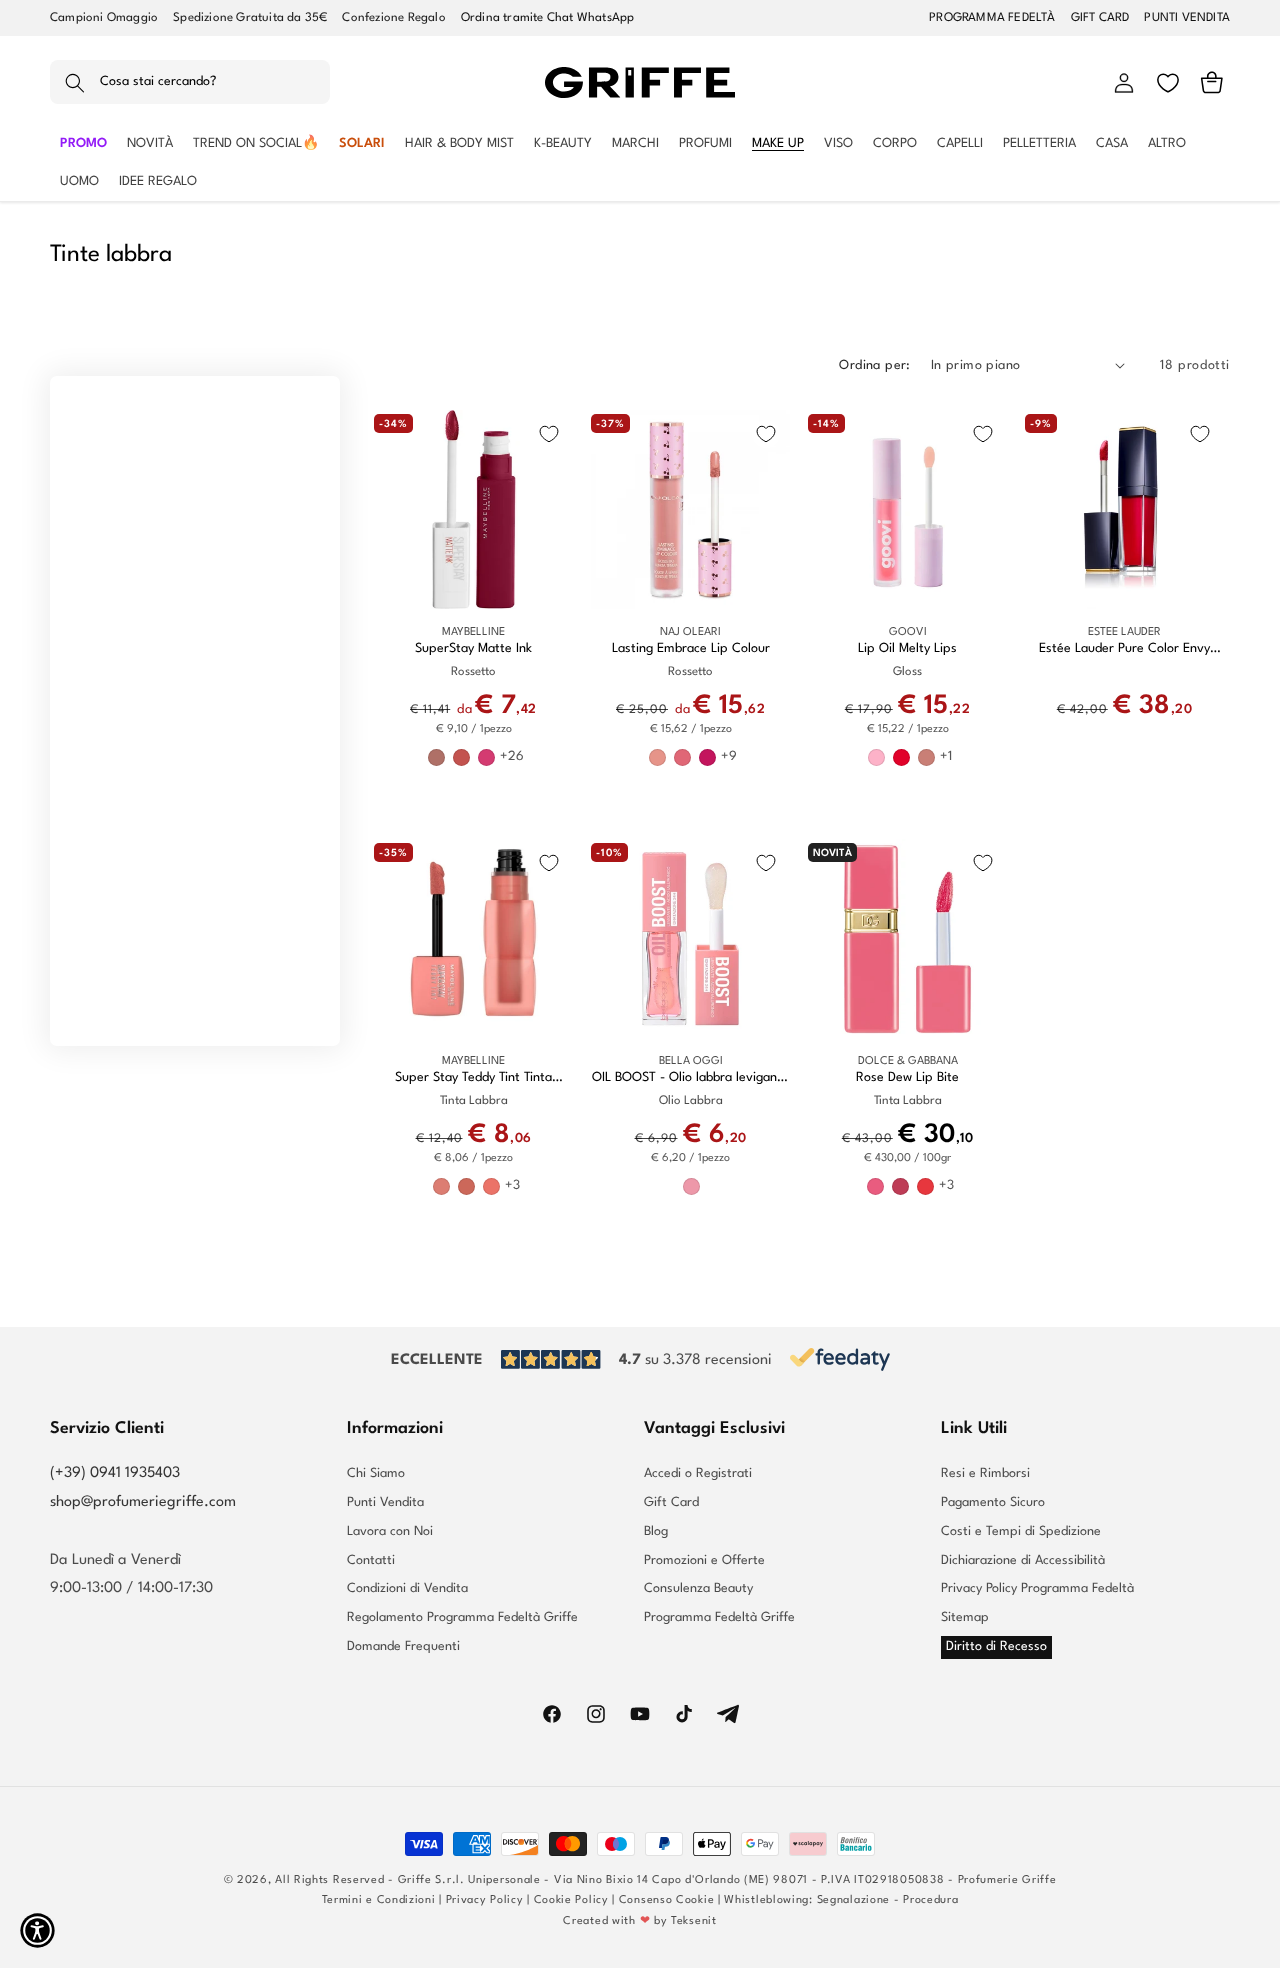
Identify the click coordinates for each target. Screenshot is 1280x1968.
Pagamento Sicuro (993, 1502)
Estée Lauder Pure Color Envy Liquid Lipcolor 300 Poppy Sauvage (1124, 649)
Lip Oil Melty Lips (907, 648)
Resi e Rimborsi (985, 1474)
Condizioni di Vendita (407, 1588)
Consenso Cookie (667, 1900)
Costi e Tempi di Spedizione (1021, 1531)
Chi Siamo (376, 1474)
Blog (656, 1531)
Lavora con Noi (390, 1531)
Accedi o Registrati (698, 1474)
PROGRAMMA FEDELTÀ (992, 18)
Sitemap (965, 1617)
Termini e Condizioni (379, 1900)
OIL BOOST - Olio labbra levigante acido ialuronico (690, 1078)
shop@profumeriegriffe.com (143, 1502)
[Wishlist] (1168, 83)
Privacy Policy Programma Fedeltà (1037, 1588)
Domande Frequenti (403, 1646)
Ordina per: (874, 365)
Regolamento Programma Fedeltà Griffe (462, 1617)
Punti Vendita (385, 1502)
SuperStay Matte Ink (473, 648)
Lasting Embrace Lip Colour (691, 648)
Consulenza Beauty (698, 1588)
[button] (190, 83)
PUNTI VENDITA (1187, 18)
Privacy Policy (485, 1900)
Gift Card (671, 1502)
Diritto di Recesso (996, 1646)
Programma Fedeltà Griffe (719, 1617)
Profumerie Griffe (1007, 1880)
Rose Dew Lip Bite (907, 1077)
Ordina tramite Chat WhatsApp (548, 18)
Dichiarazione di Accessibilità (1023, 1560)
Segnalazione (853, 1900)
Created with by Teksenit (639, 1921)
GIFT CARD (1100, 18)
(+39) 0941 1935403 (115, 1473)
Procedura (930, 1900)
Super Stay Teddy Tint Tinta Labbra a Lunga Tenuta (473, 1078)
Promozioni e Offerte (704, 1560)
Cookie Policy (571, 1900)
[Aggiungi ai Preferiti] (549, 434)
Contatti (371, 1560)
